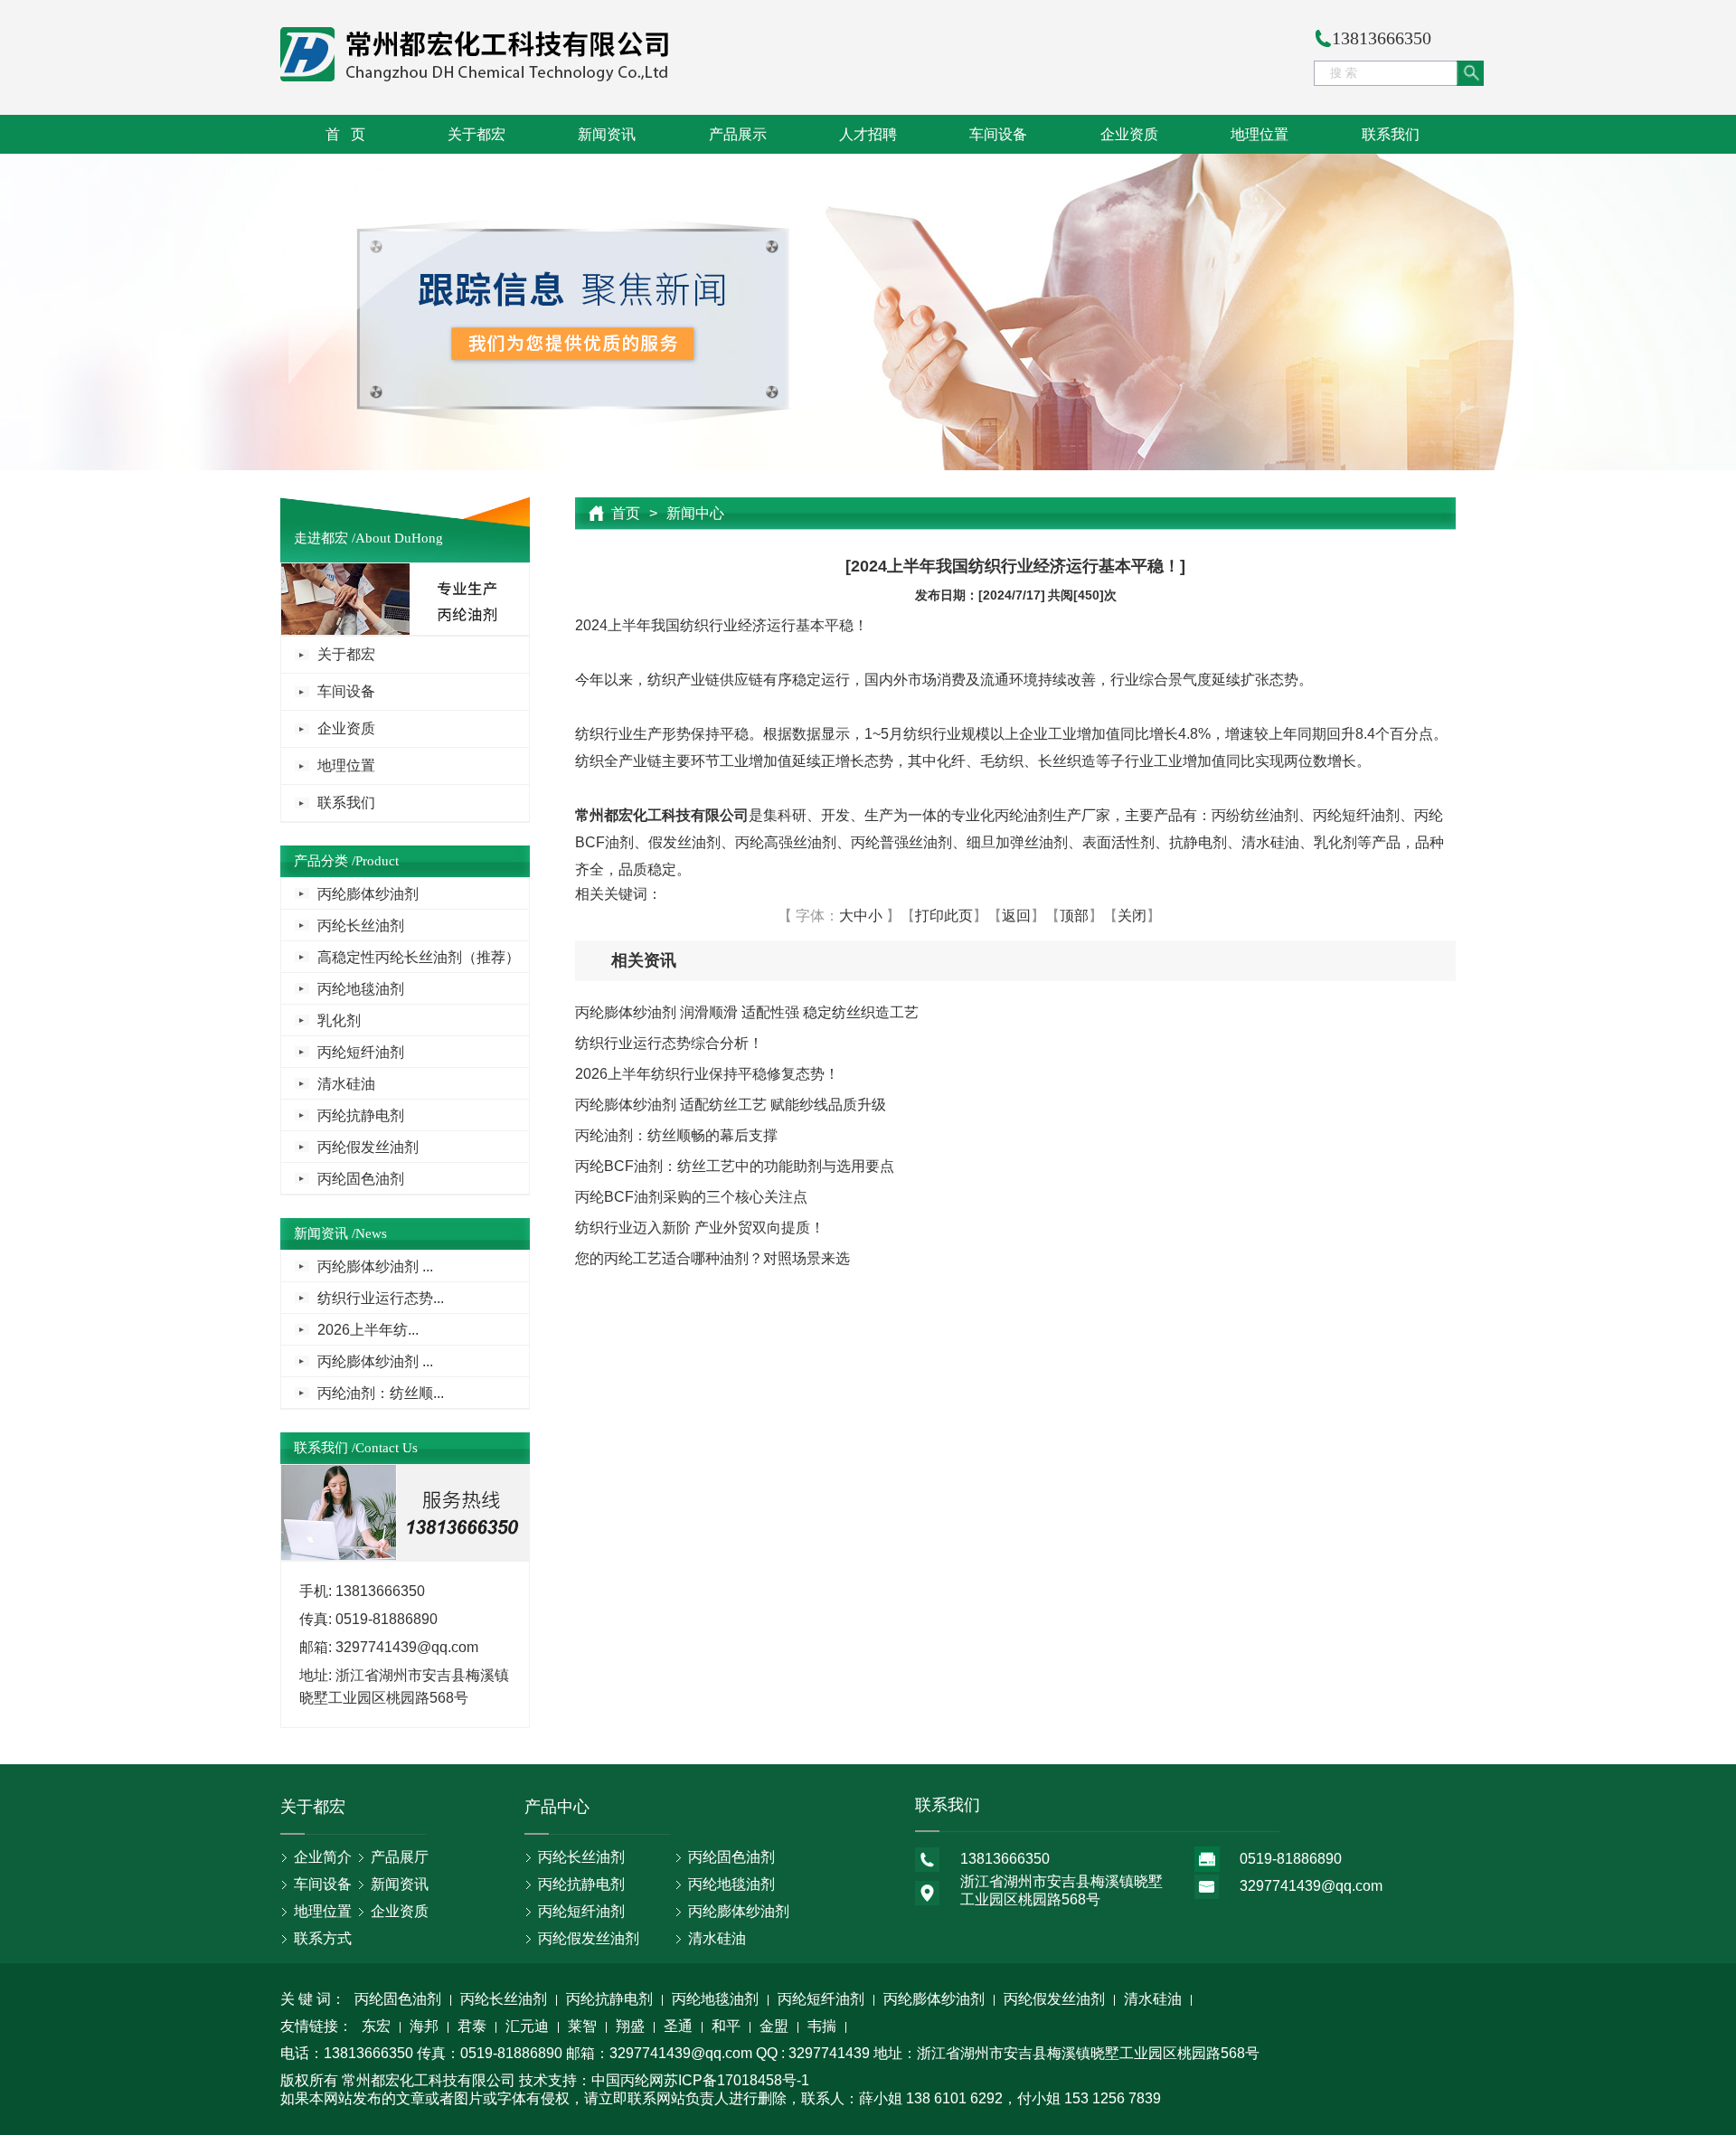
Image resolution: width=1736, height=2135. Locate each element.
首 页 (345, 134)
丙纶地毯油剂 (361, 989)
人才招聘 (868, 134)
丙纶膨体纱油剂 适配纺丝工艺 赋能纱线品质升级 (731, 1105)
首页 (626, 513)
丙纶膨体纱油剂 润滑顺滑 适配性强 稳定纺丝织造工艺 (747, 1012)
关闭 (1132, 916)
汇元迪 (527, 2027)
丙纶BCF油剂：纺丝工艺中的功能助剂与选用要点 (735, 1166)
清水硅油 (346, 1084)
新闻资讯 (607, 134)
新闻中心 (695, 513)
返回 (1016, 916)
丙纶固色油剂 (361, 1179)
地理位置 (1260, 134)
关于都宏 (476, 134)
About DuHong (399, 538)
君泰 (472, 2027)
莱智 (582, 2027)
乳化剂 (339, 1020)
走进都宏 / (325, 538)
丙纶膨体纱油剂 (368, 894)
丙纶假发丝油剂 (368, 1147)
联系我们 (1391, 134)
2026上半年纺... (368, 1330)
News (371, 1233)
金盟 (774, 2027)
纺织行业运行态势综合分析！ (669, 1043)
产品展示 (738, 134)
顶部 (1074, 916)
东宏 (376, 2027)
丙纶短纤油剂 (361, 1052)
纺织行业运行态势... (381, 1298)
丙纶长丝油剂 (361, 926)
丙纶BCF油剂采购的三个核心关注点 (691, 1197)
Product (377, 861)
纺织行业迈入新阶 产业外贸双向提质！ (700, 1228)
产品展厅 (400, 1857)
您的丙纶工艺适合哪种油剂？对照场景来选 (712, 1258)
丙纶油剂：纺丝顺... (381, 1393)
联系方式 (323, 1938)
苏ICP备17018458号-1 (736, 2080)
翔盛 (630, 2027)
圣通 (678, 2027)
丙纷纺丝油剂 (1255, 815)
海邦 (424, 2027)
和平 (726, 2027)
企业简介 (323, 1857)
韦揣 (822, 2027)
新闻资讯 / (325, 1233)
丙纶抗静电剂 (361, 1115)
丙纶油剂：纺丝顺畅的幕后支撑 (676, 1135)
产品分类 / (325, 861)
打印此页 (944, 916)
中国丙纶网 (627, 2080)
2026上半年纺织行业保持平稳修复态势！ (707, 1074)
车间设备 (998, 134)
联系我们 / (325, 1448)
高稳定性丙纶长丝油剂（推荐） (419, 957)
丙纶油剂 (1024, 815)
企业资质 (1129, 134)
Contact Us (387, 1448)
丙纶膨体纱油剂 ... (375, 1266)
